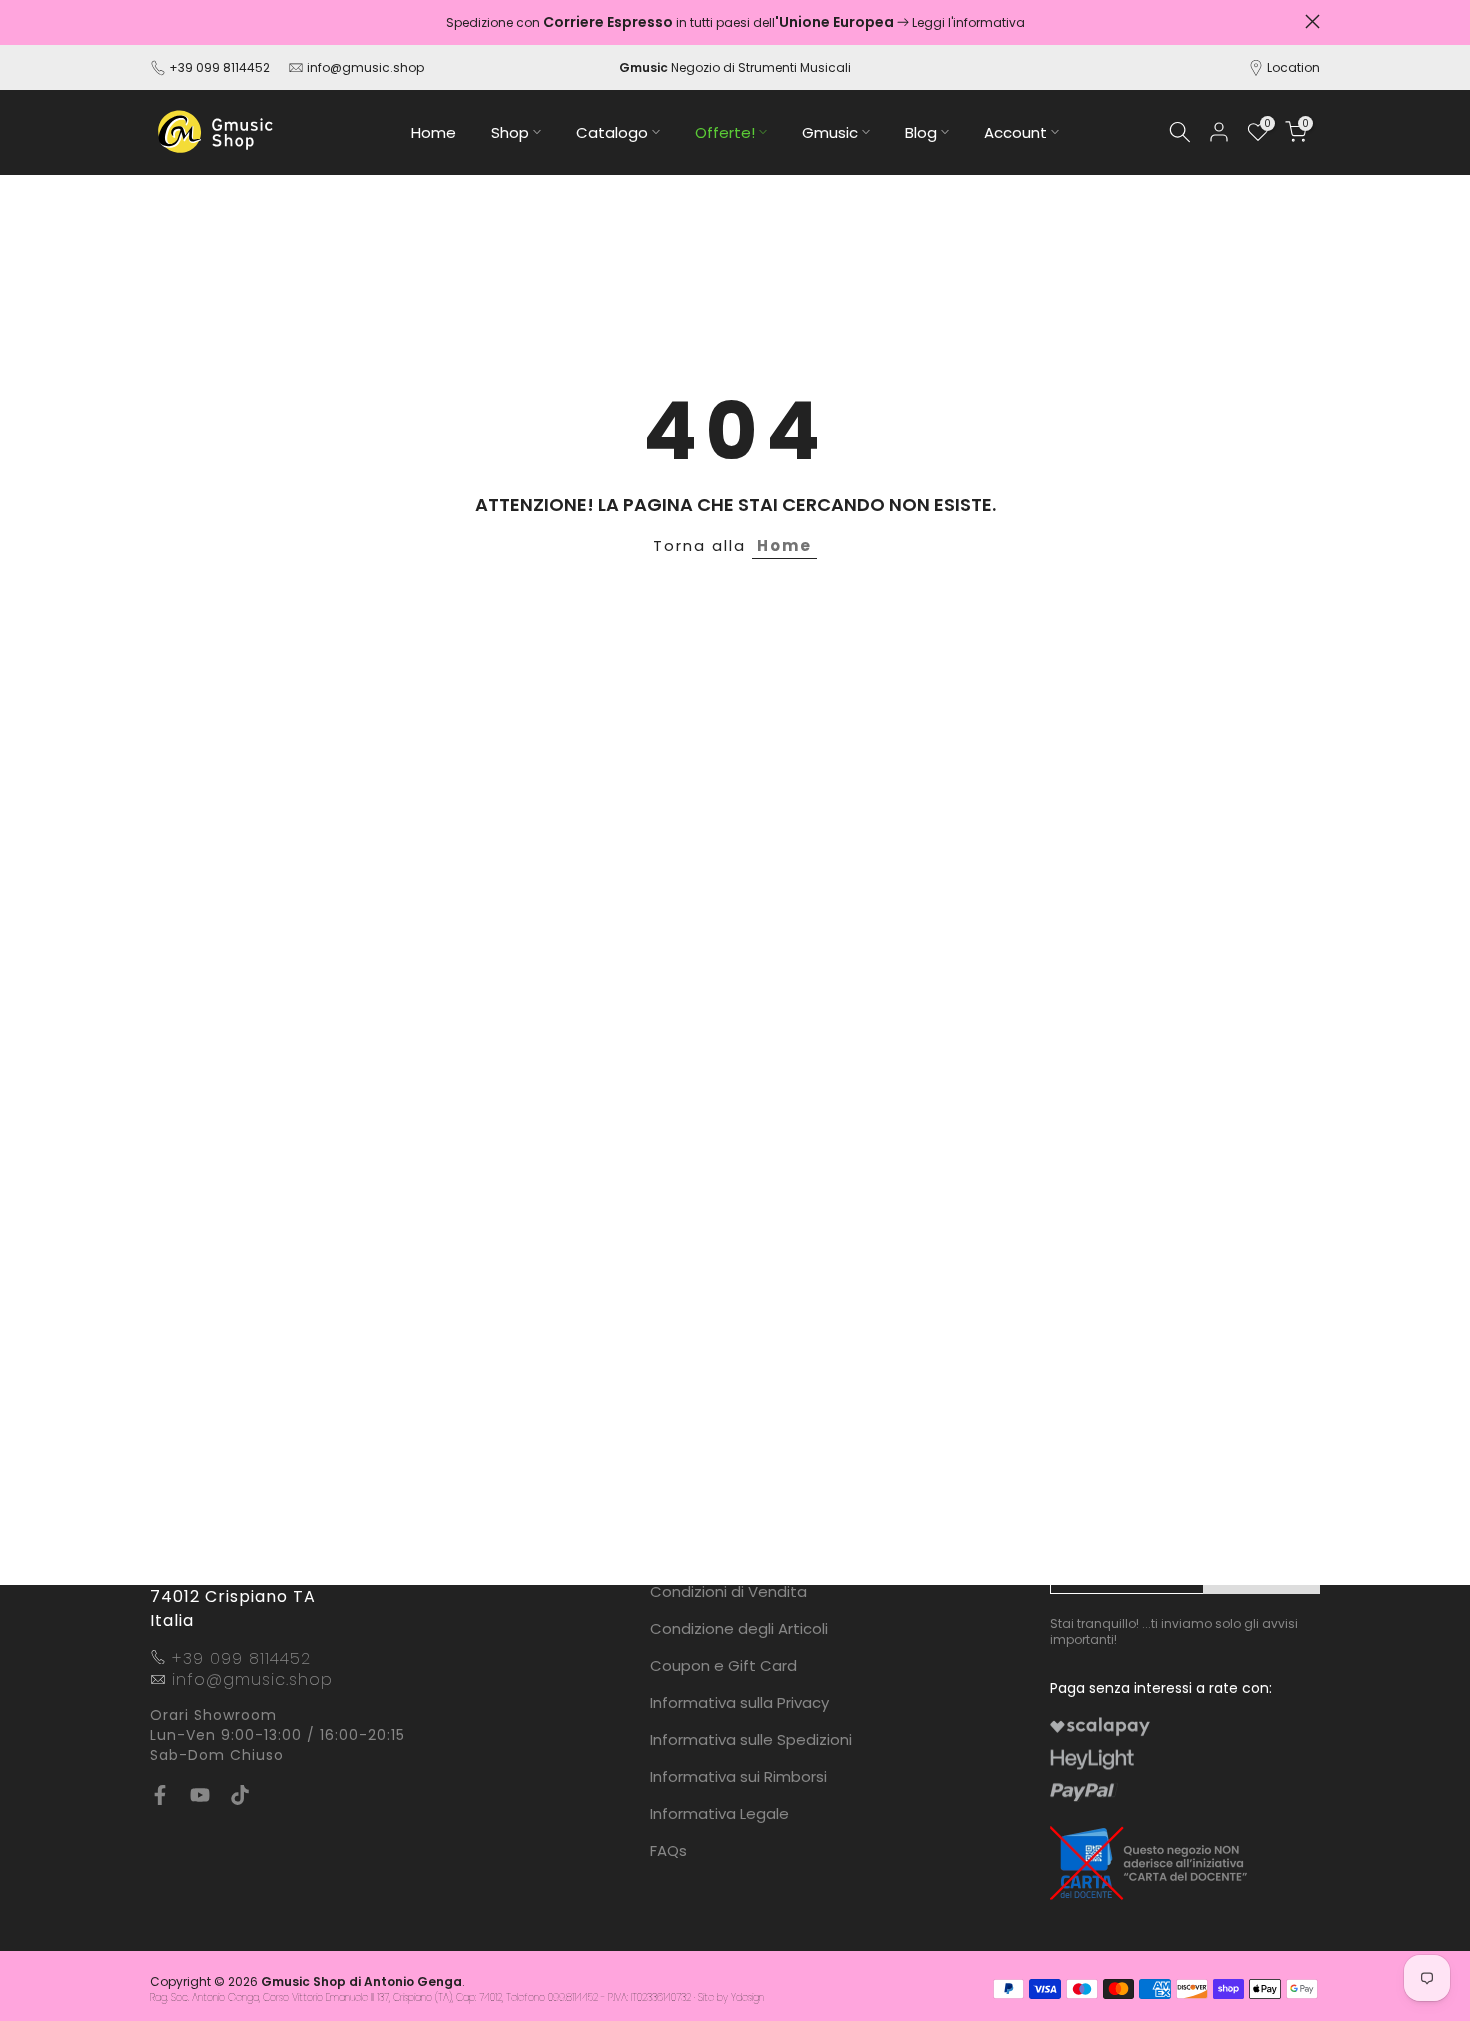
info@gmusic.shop (364, 67)
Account (1015, 132)
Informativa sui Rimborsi (738, 1776)
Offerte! (725, 132)
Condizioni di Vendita (728, 1591)
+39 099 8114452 (219, 67)
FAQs (668, 1850)
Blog (921, 132)
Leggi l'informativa (968, 22)
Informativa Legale (719, 1813)
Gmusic (830, 132)
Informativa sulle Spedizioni (751, 1739)
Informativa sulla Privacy (739, 1702)
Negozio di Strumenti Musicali (735, 67)
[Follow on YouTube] (200, 1795)
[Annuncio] (735, 22)
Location (1293, 67)
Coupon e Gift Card (723, 1665)
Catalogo (612, 132)
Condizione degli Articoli (739, 1628)
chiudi (157, 21)
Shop (510, 132)
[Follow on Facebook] (160, 1795)
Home (433, 132)
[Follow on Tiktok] (240, 1795)
